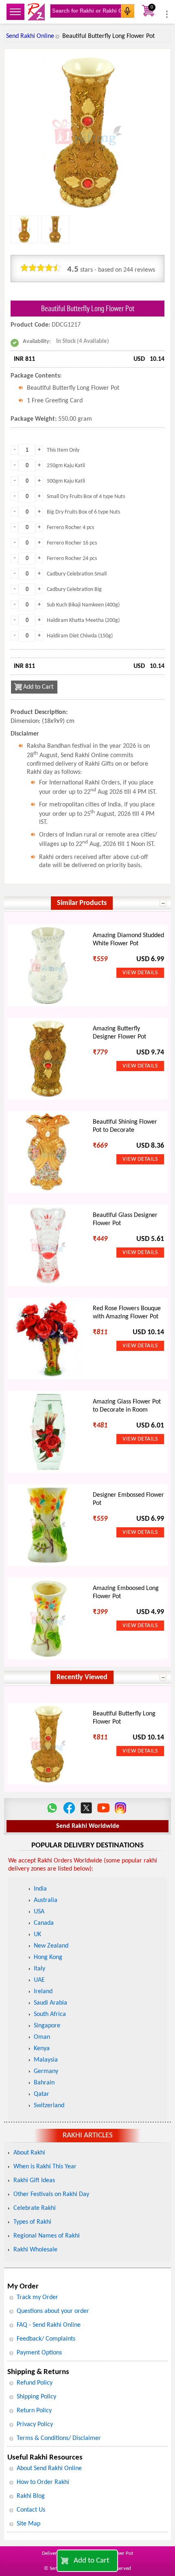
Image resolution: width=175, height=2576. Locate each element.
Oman (42, 2037)
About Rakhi (29, 2153)
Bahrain (44, 2083)
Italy (39, 1969)
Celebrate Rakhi (35, 2208)
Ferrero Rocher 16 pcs (72, 543)
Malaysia (46, 2060)
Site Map (28, 2524)
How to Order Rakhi (43, 2482)
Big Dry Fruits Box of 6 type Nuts (83, 512)
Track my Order (37, 2297)
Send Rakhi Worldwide (88, 1826)
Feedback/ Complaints (46, 2339)
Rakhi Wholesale (35, 2250)
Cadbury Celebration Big (74, 590)
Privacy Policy (35, 2424)
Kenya (42, 2049)
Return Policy (34, 2411)
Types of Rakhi (32, 2222)
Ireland (43, 1992)
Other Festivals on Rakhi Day (51, 2194)
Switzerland (49, 2106)
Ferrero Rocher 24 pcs (72, 559)
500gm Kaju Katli (66, 481)
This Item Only (63, 450)
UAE (39, 1980)
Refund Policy (35, 2383)
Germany (46, 2071)
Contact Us (31, 2510)
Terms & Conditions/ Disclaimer (59, 2438)
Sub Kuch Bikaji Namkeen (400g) (83, 605)
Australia (46, 1900)
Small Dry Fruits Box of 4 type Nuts (86, 497)
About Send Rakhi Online (49, 2468)
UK (37, 1935)
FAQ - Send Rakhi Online (49, 2325)
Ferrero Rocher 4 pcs (70, 528)
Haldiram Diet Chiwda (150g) (80, 636)
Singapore (47, 2026)
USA (39, 1912)
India (40, 1889)
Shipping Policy (36, 2397)
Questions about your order (53, 2311)
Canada (44, 1923)
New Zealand (51, 1946)
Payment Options (39, 2353)
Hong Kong (48, 1957)
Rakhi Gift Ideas (34, 2181)
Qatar (42, 2094)
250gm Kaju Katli (66, 466)
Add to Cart (91, 2561)
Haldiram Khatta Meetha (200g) (83, 620)
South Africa (50, 2014)
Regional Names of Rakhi (47, 2236)
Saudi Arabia (50, 2003)
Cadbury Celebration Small (77, 574)
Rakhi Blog (31, 2496)
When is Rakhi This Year (45, 2167)
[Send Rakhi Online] (36, 12)
